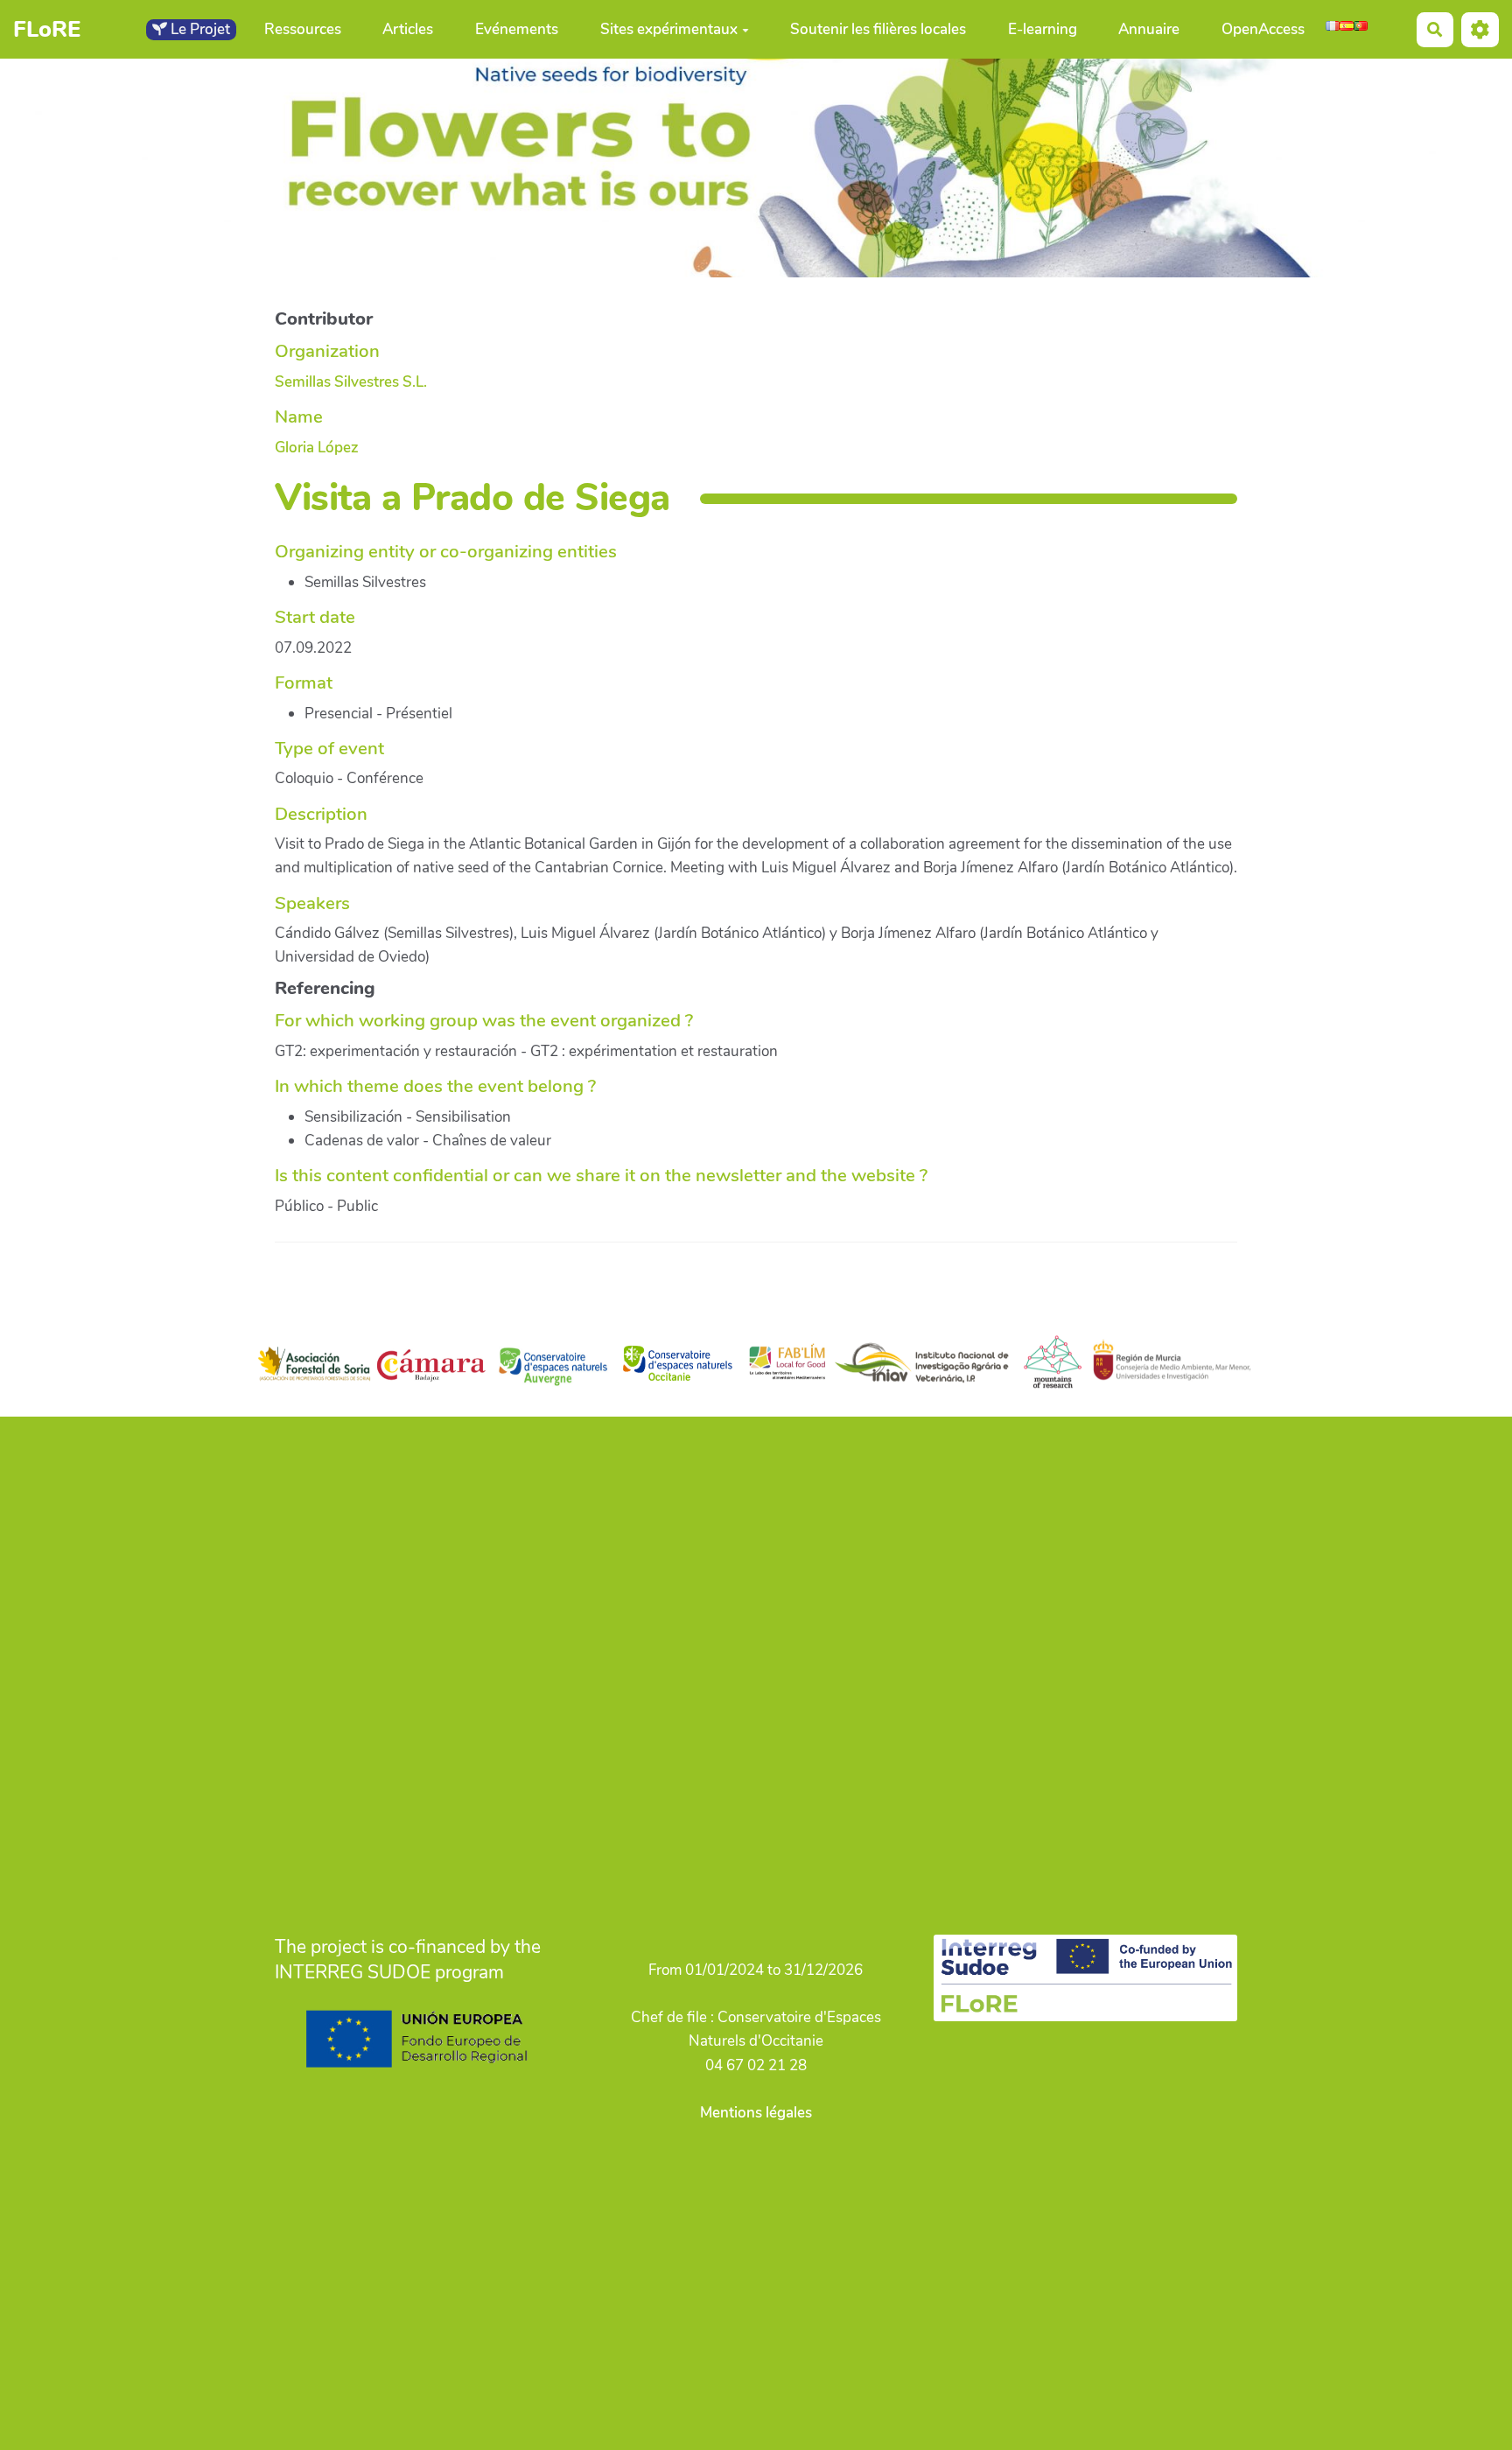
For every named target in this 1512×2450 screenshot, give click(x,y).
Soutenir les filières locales (878, 29)
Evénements (517, 29)
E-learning (1043, 29)
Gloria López (317, 448)
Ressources (303, 29)
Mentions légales (756, 2113)
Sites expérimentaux (669, 29)
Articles (408, 29)
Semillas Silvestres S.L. (351, 382)
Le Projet (199, 29)
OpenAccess (1263, 29)
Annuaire (1149, 29)
